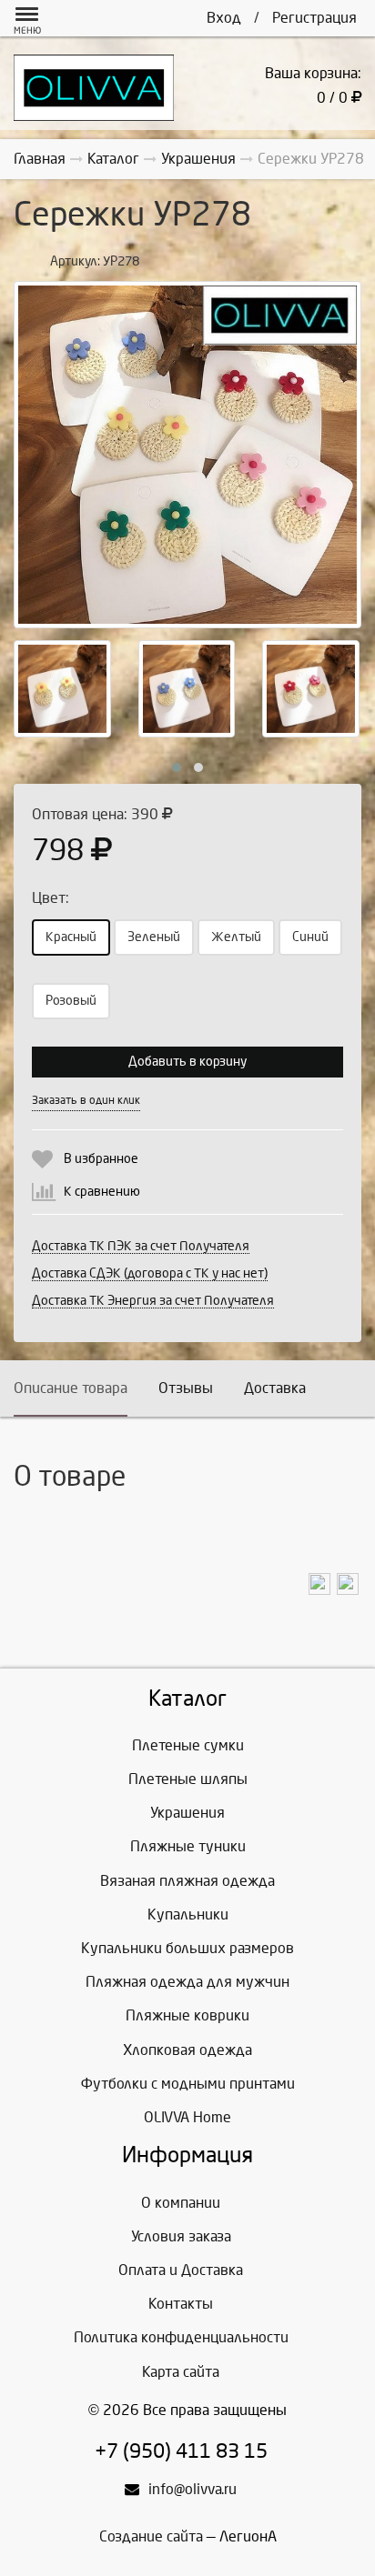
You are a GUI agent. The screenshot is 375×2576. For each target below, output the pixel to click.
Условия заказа (181, 2236)
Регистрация (314, 18)
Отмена (239, 1100)
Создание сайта (151, 2536)
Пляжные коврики (187, 2015)
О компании (181, 2203)
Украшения (187, 1813)
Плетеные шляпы (188, 1779)
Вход (224, 18)
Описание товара (71, 1388)
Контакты (181, 2304)
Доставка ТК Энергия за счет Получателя (153, 1301)
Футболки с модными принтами (188, 2084)
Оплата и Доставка (181, 2270)
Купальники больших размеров (187, 1948)
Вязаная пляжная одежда (187, 1881)
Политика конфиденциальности (181, 2337)
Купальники (188, 1914)
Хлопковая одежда (187, 2050)
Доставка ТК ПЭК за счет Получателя (141, 1246)
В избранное (101, 1159)
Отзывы (186, 1388)
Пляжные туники (188, 1846)
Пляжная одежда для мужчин (187, 1982)
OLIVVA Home (187, 2117)
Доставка (275, 1388)
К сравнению (102, 1192)
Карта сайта (181, 2372)
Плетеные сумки (188, 1745)
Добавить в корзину (187, 1062)
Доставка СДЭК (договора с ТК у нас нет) (150, 1273)
